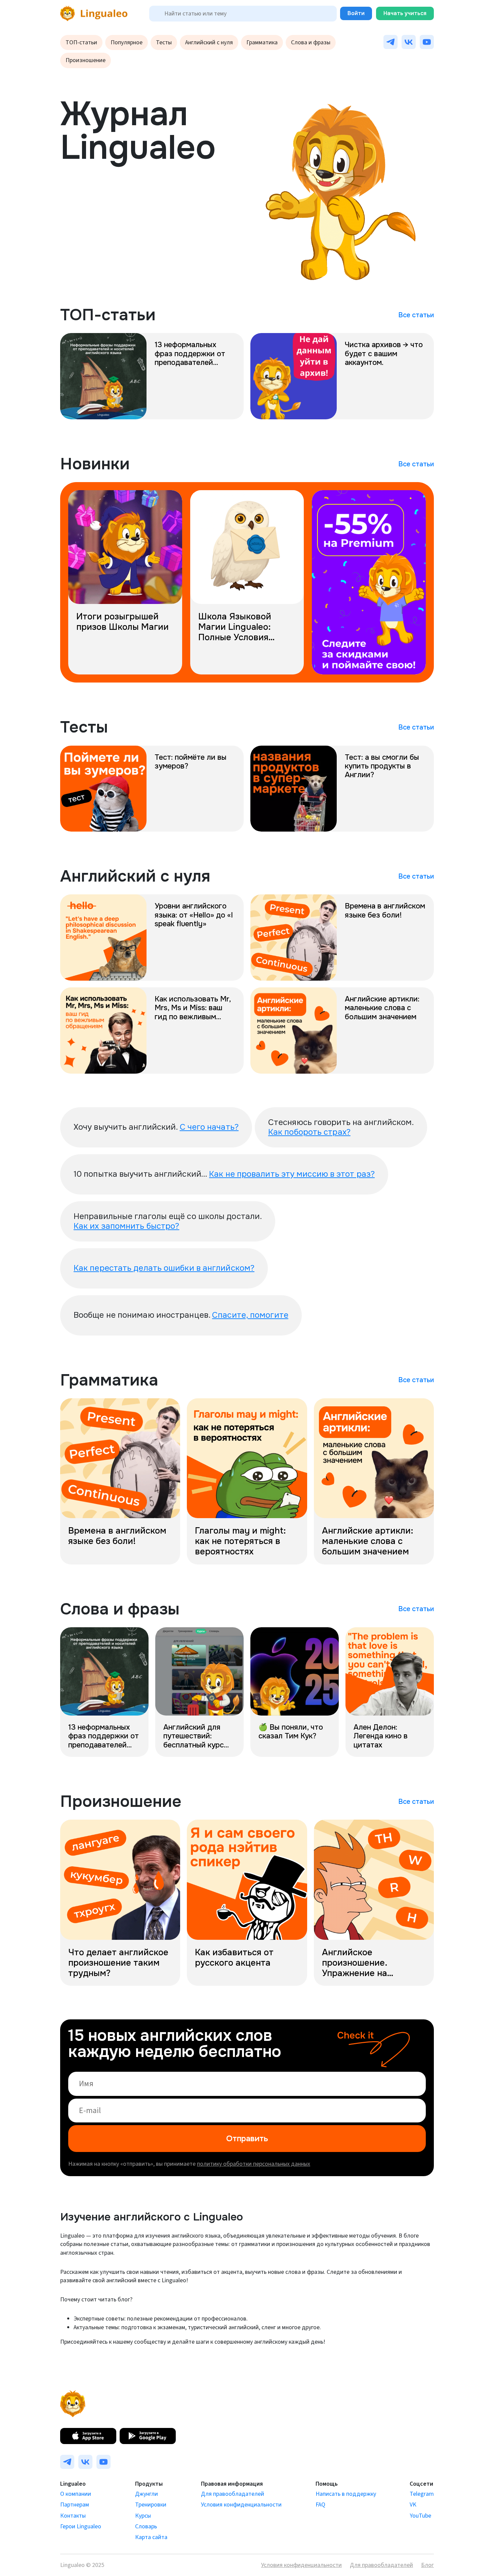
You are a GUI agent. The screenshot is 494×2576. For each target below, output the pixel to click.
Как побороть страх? (309, 1132)
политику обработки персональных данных (254, 2164)
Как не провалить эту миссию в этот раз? (292, 1174)
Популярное (127, 42)
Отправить (247, 2139)
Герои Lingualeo (81, 2526)
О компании (76, 2494)
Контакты (73, 2516)
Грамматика (262, 42)
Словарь (146, 2526)
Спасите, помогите (250, 1315)
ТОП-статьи (81, 42)
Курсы (143, 2516)
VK (413, 2505)
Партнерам (75, 2505)
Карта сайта (151, 2537)
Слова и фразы (311, 42)
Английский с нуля (209, 42)
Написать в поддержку (346, 2494)
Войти (356, 13)
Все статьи (416, 315)
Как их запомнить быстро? (126, 1226)
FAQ (320, 2505)
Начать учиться (405, 13)
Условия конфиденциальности (241, 2505)
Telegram (422, 2494)
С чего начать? (209, 1127)
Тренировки (151, 2505)
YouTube (420, 2516)
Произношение (86, 60)
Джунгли (147, 2494)
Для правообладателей (233, 2494)
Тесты (164, 42)
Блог (427, 2565)
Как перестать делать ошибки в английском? (164, 1268)
